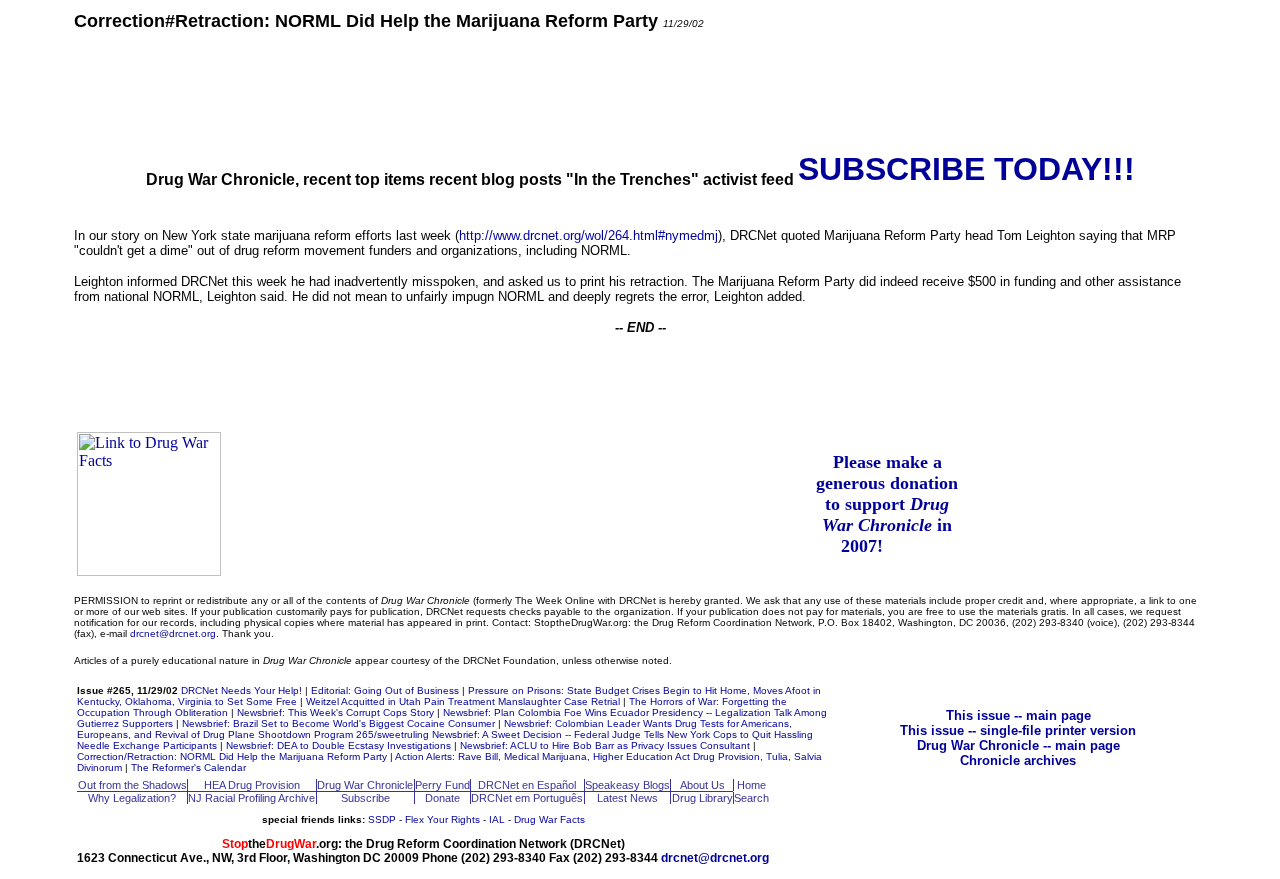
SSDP (382, 819)
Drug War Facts (549, 819)
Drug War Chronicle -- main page (1018, 745)
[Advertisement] (640, 90)
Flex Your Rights (442, 819)
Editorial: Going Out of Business (385, 690)
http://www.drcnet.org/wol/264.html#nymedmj (588, 235)
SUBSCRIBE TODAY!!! (966, 169)
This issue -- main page (1018, 715)
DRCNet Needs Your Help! (241, 690)
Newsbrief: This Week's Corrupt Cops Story (335, 712)
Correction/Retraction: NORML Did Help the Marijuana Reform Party (232, 756)
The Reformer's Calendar (188, 767)
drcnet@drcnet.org (173, 633)
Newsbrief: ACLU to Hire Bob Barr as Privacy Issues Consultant (605, 745)
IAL (497, 819)
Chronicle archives (1018, 760)
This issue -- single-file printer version (1018, 730)
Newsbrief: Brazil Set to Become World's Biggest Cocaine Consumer (338, 723)
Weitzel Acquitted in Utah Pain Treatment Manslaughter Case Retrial (463, 701)
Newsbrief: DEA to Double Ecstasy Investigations (338, 745)
